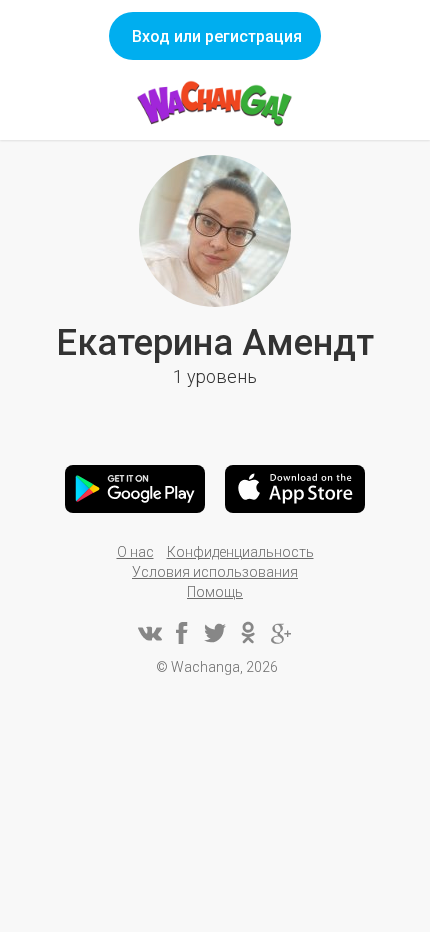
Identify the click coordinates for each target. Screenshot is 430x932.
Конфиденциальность (240, 552)
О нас (135, 552)
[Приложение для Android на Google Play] (135, 489)
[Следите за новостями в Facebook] (182, 633)
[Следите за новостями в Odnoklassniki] (248, 633)
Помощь (215, 592)
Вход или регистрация (217, 36)
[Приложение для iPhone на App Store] (295, 489)
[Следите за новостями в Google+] (281, 633)
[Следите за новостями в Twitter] (215, 633)
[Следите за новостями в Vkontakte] (149, 633)
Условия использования (215, 572)
